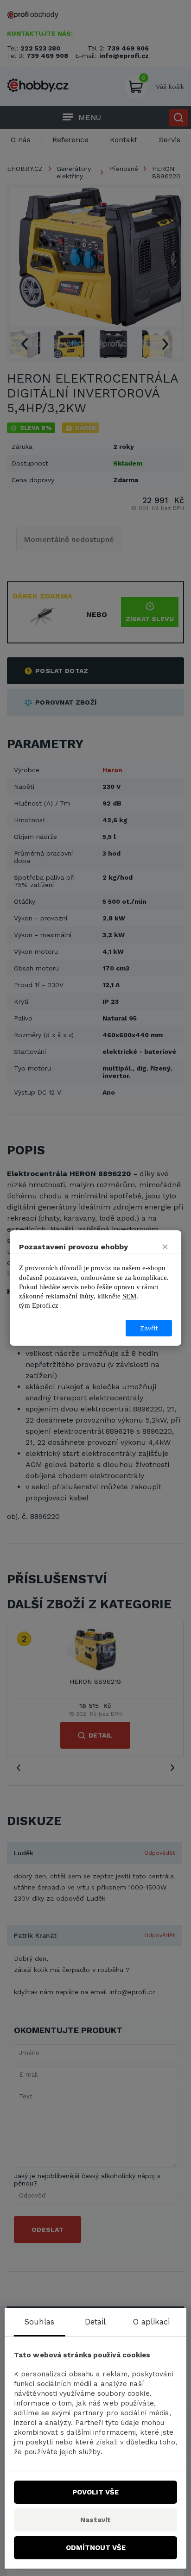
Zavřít (149, 1328)
